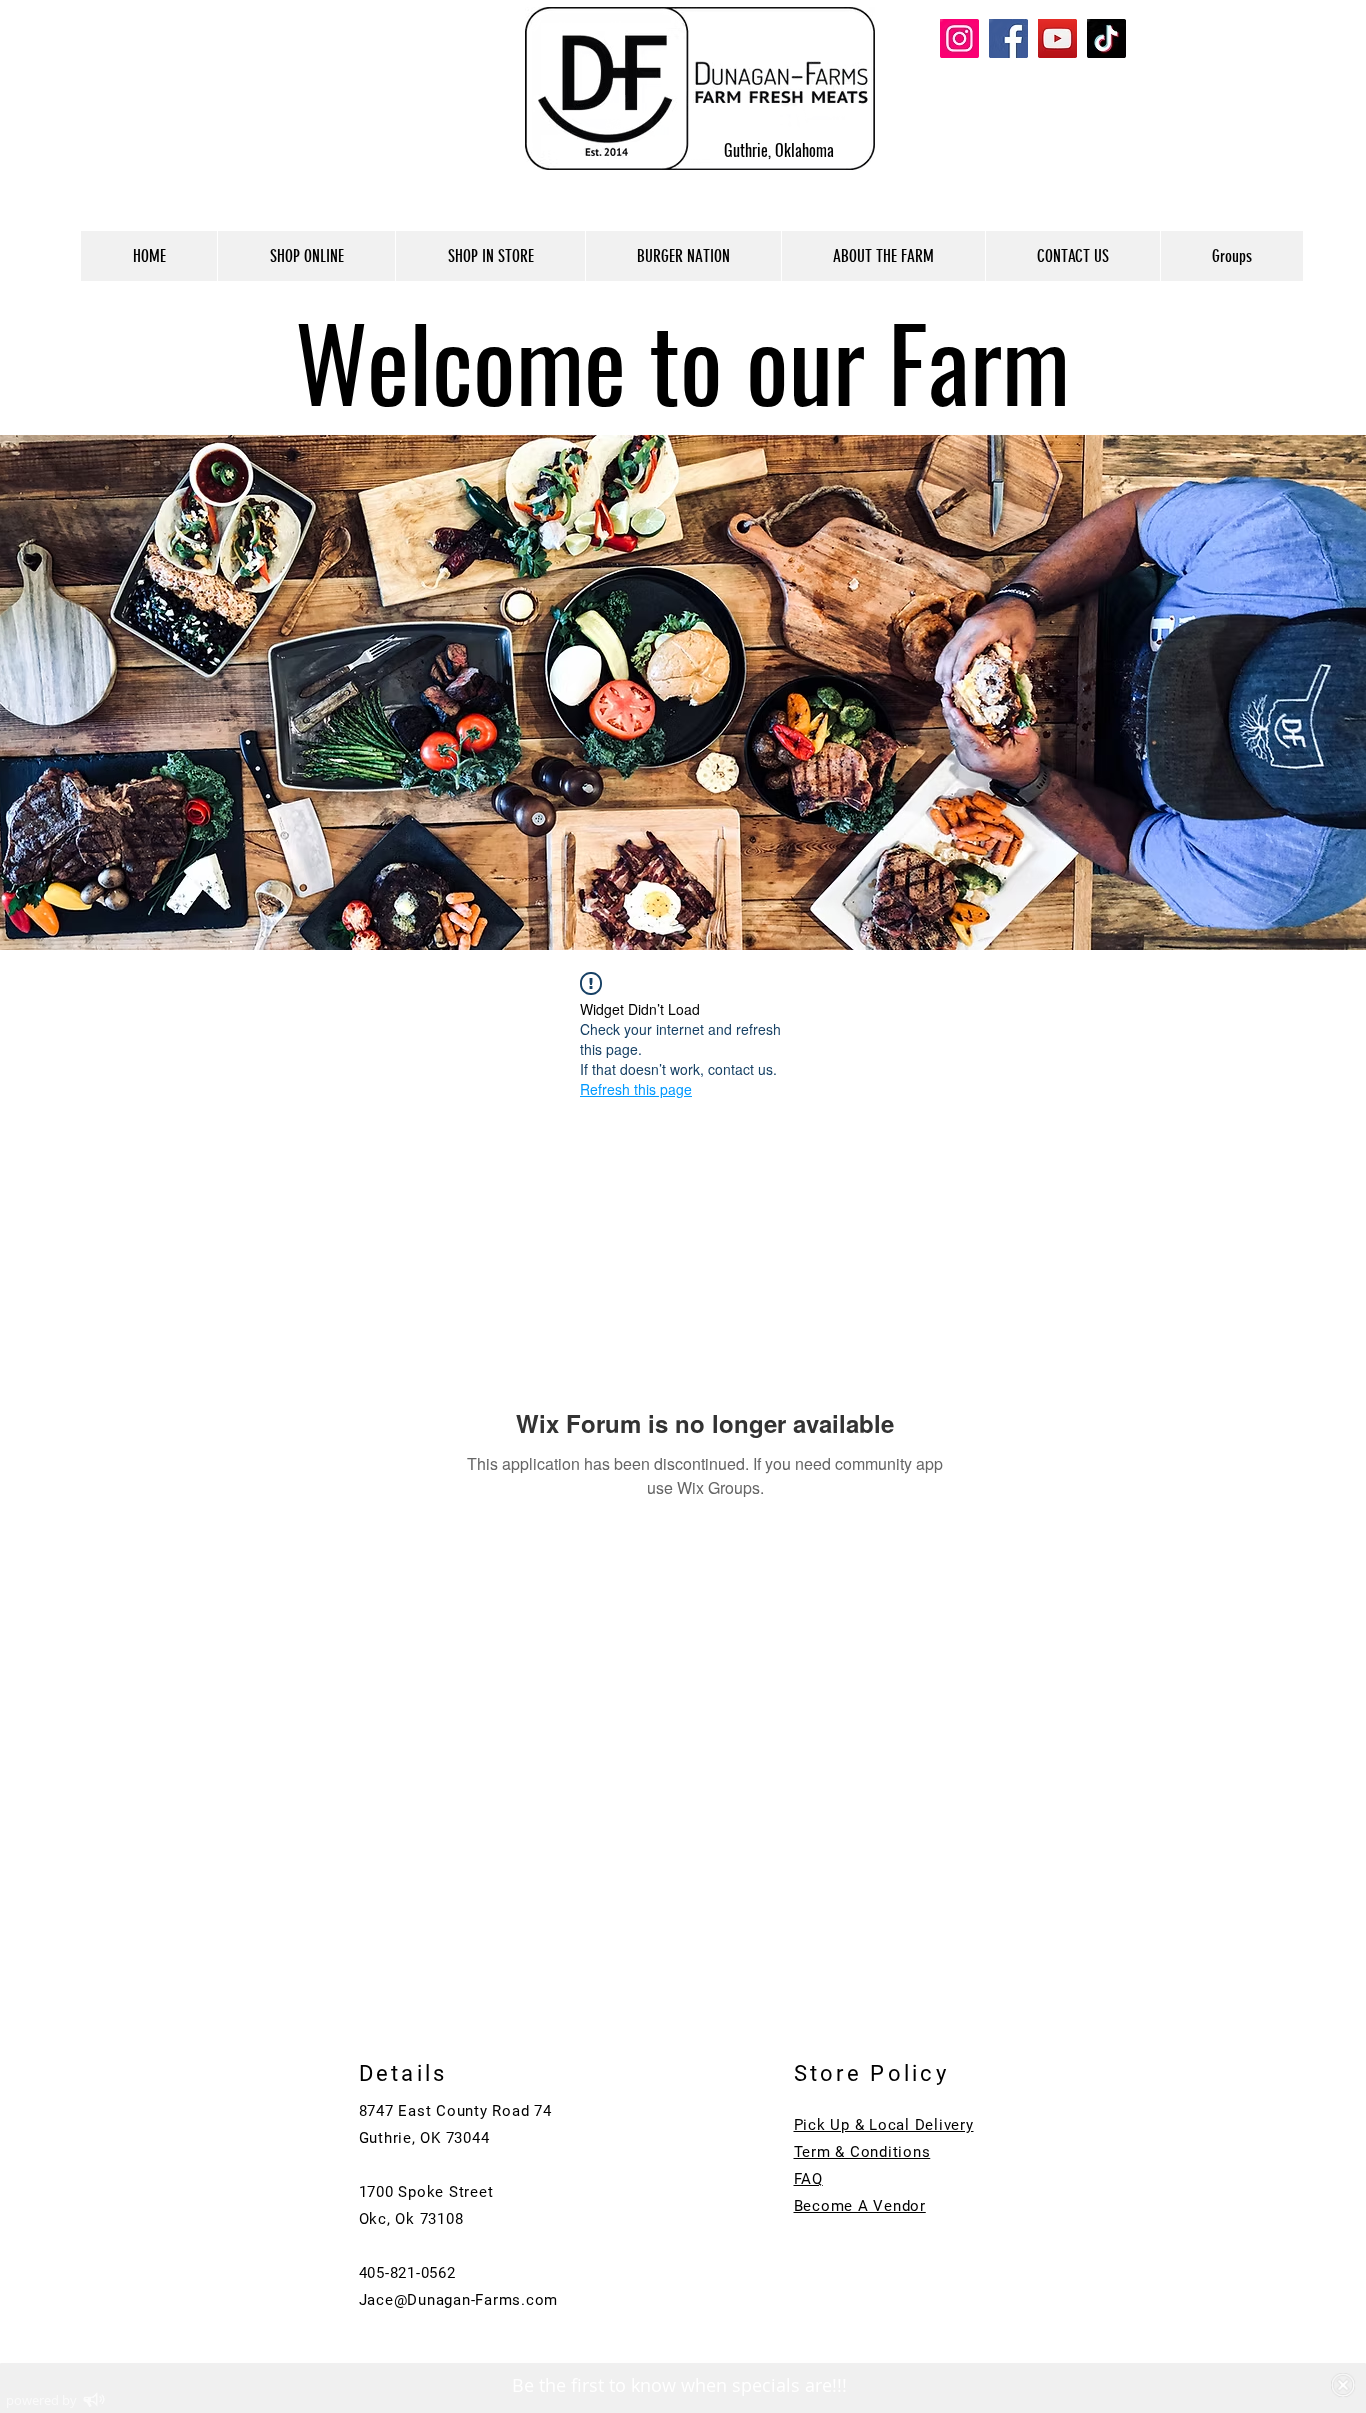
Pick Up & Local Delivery (884, 2125)
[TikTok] (1106, 38)
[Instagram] (959, 38)
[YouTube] (1057, 38)
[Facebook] (1008, 38)
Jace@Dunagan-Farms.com (459, 2300)
